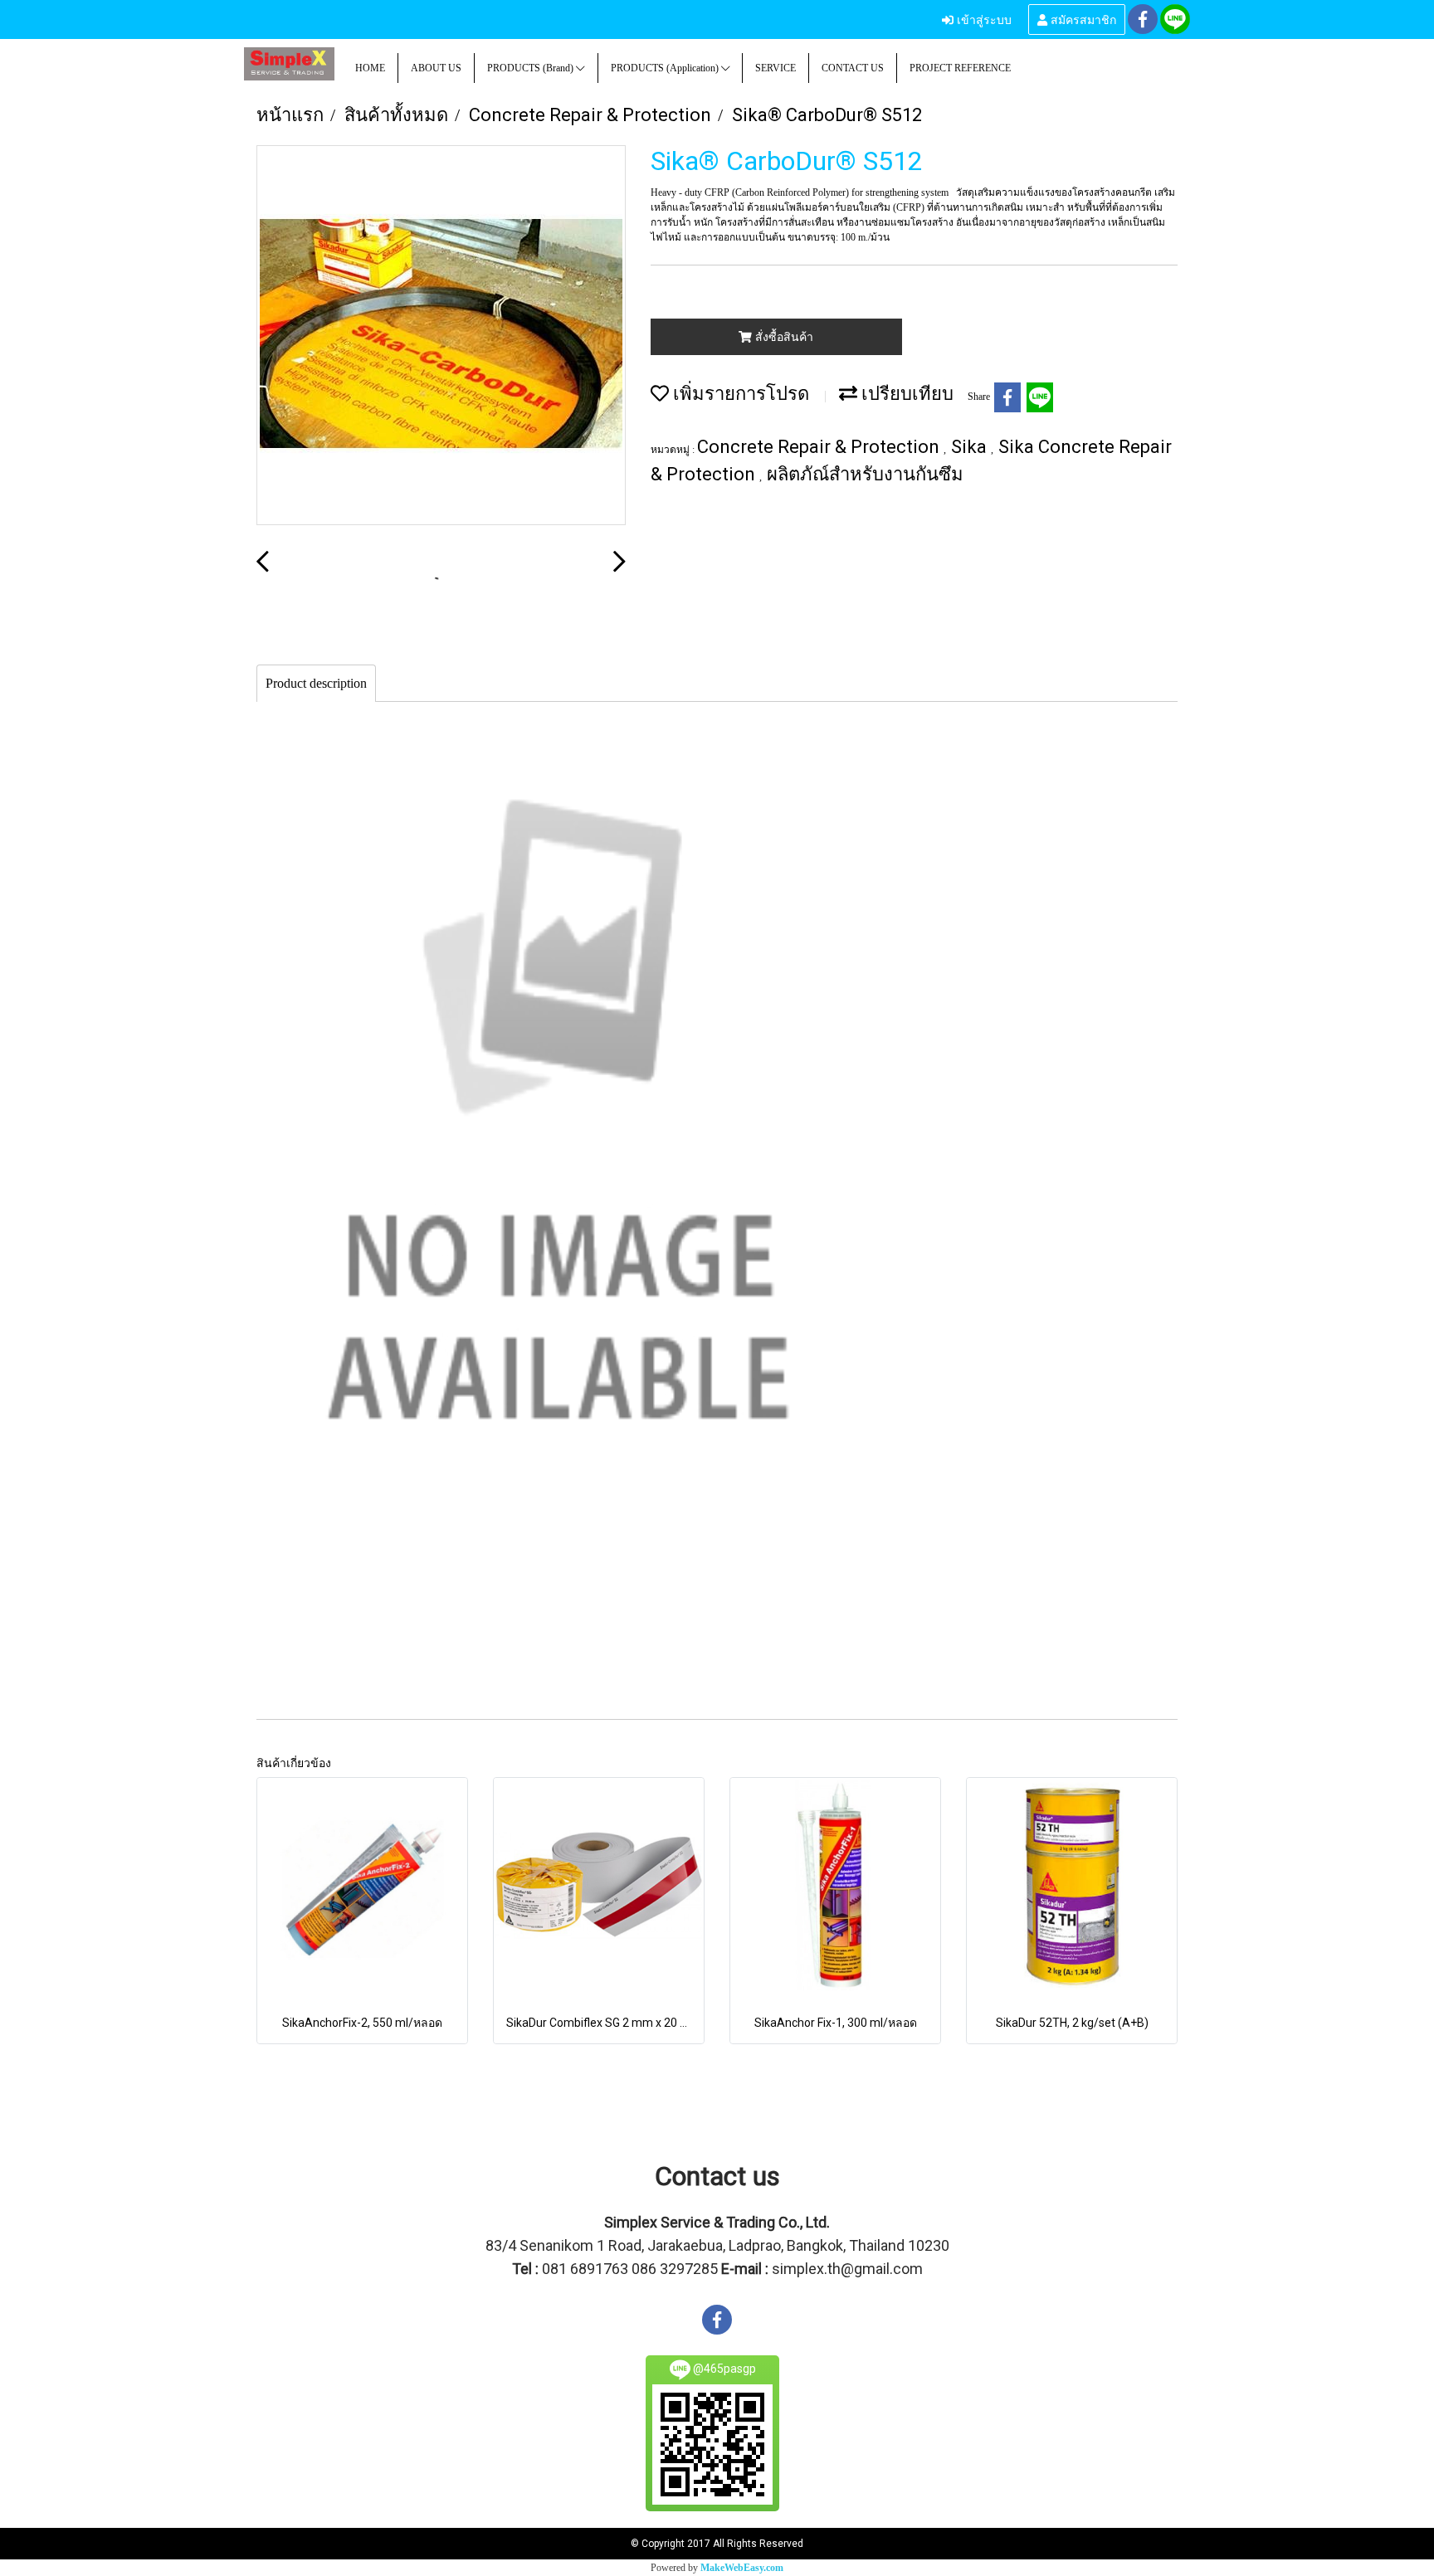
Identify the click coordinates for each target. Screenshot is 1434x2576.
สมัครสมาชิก (1082, 19)
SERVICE (776, 68)
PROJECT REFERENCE (960, 68)
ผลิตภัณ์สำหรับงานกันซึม (865, 474)
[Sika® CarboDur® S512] (441, 336)
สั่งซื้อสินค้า (783, 337)
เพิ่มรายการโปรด (739, 394)
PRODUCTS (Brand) (532, 68)
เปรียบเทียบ (905, 394)
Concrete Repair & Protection (820, 447)
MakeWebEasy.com (742, 2568)
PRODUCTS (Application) (666, 68)
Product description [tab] (316, 683)
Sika (971, 447)
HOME (370, 68)
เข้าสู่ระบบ (983, 19)
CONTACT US (853, 68)
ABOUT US (436, 68)
